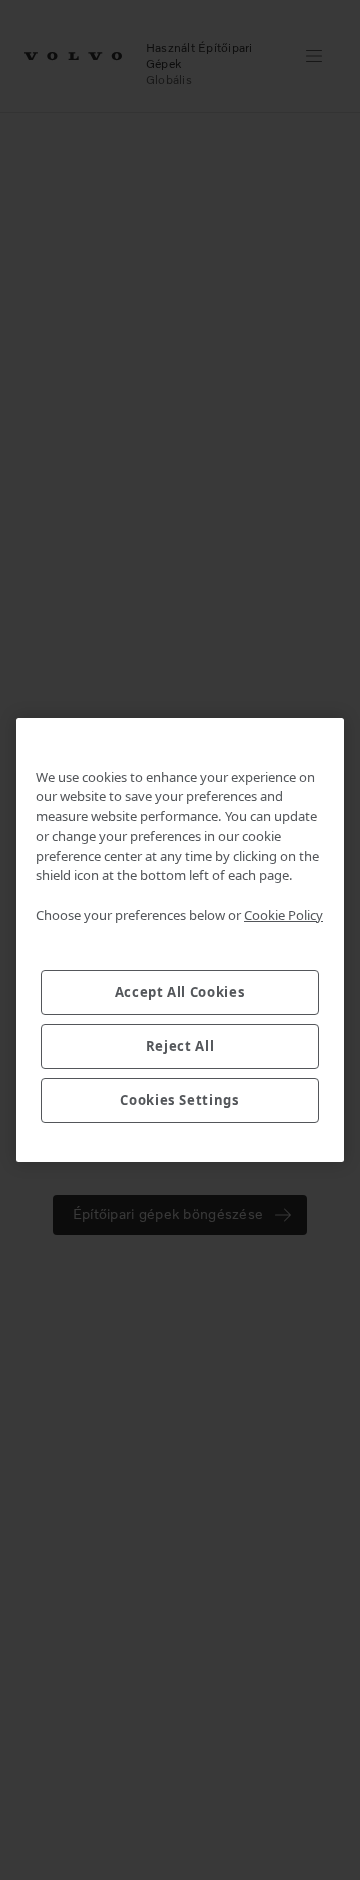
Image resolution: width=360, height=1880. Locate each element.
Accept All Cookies (180, 992)
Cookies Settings (180, 1100)
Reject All (180, 1046)
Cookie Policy (283, 915)
